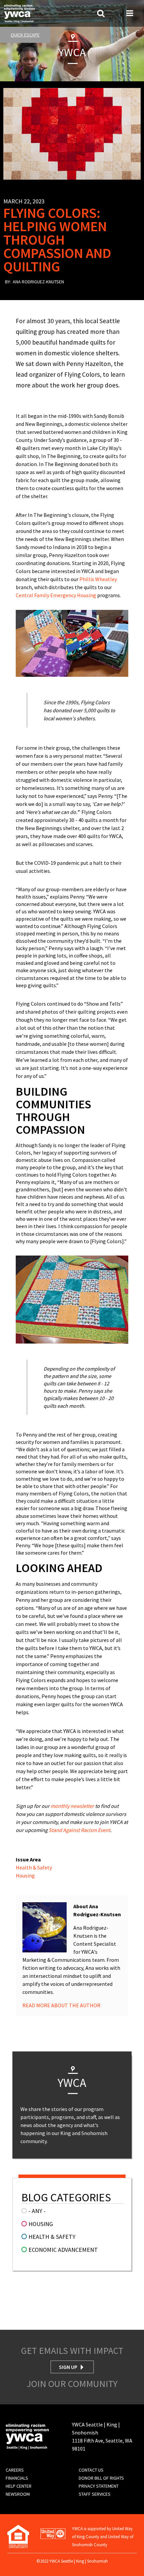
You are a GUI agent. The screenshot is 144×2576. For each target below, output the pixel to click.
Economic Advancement (63, 2250)
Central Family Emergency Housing (56, 595)
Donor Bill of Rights (101, 2478)
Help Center (19, 2486)
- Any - (37, 2211)
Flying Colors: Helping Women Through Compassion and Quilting (57, 240)
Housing (25, 1875)
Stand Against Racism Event (79, 1830)
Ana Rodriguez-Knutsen (38, 282)
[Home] (19, 13)
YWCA (72, 52)
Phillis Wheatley (98, 579)
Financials (17, 2478)
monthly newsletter (72, 1806)
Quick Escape (25, 35)
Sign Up (68, 2367)
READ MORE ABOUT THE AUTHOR (61, 2005)
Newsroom (18, 2494)
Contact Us (91, 2470)
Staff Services (95, 2494)
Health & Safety (34, 1867)
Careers (15, 2470)
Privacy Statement (99, 2486)
